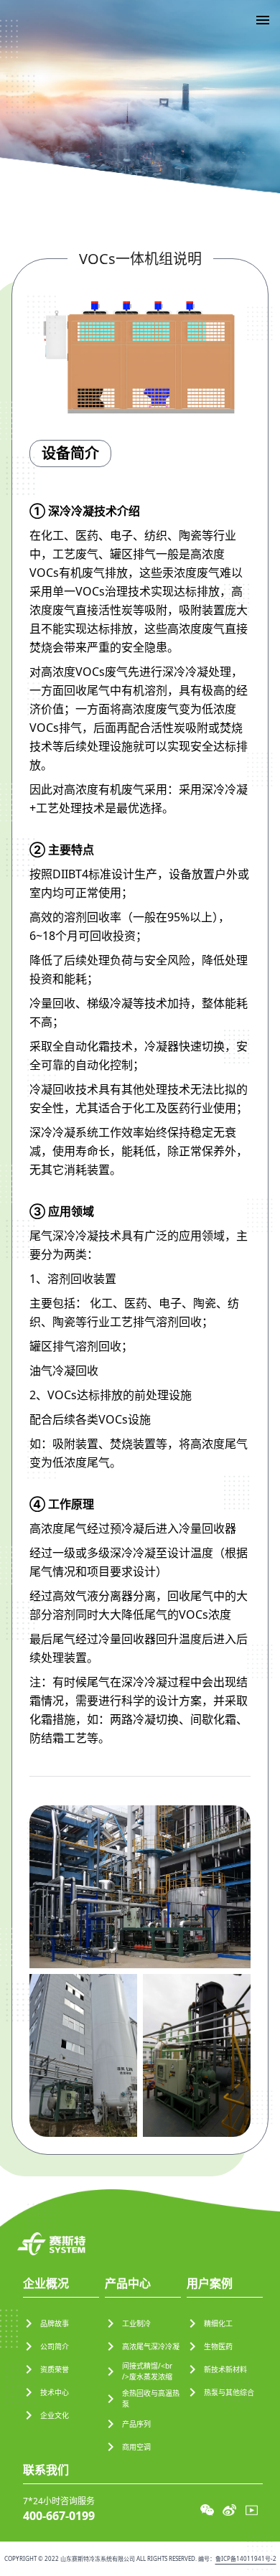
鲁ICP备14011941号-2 (246, 2558)
